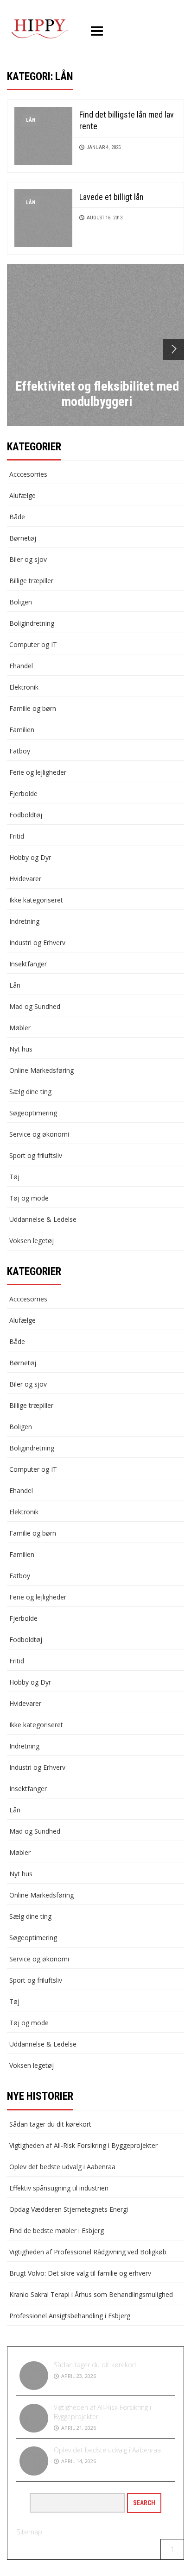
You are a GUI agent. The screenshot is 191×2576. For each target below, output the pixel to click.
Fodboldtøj (26, 815)
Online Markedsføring (41, 1070)
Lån (31, 120)
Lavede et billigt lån (111, 197)
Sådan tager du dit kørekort (50, 2124)
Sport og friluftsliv (36, 1155)
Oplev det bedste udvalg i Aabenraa (62, 2167)
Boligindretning (32, 623)
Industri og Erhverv (37, 943)
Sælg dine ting (30, 1092)
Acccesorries (28, 474)
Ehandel (21, 666)
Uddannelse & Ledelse (43, 1219)
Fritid (17, 836)
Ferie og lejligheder (38, 772)
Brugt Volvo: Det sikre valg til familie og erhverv (80, 2273)
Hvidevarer (25, 879)
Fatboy (20, 751)
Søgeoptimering (33, 1113)
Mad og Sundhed (35, 1006)
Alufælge (22, 495)
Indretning (24, 921)
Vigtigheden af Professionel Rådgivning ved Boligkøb (88, 2252)
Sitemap (29, 2532)
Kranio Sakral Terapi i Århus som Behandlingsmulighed (91, 2294)
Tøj (14, 1177)
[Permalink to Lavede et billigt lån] (43, 217)
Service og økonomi (39, 1134)
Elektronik (24, 687)
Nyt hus (21, 1049)
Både (17, 517)
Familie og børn (33, 708)
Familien (22, 730)
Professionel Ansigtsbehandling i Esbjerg (70, 2316)
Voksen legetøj (32, 1241)
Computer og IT (33, 644)
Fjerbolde (23, 793)
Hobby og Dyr (30, 857)
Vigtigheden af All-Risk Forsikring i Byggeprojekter (83, 2145)
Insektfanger (28, 964)
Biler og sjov (28, 559)
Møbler (20, 1028)
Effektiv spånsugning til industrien (59, 2188)
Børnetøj (23, 538)
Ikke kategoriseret (36, 900)
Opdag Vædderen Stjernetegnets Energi (69, 2209)
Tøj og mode (29, 1198)
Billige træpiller (31, 581)
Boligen (21, 602)
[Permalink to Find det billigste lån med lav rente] (43, 135)
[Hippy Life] (39, 29)
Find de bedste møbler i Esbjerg (57, 2231)
